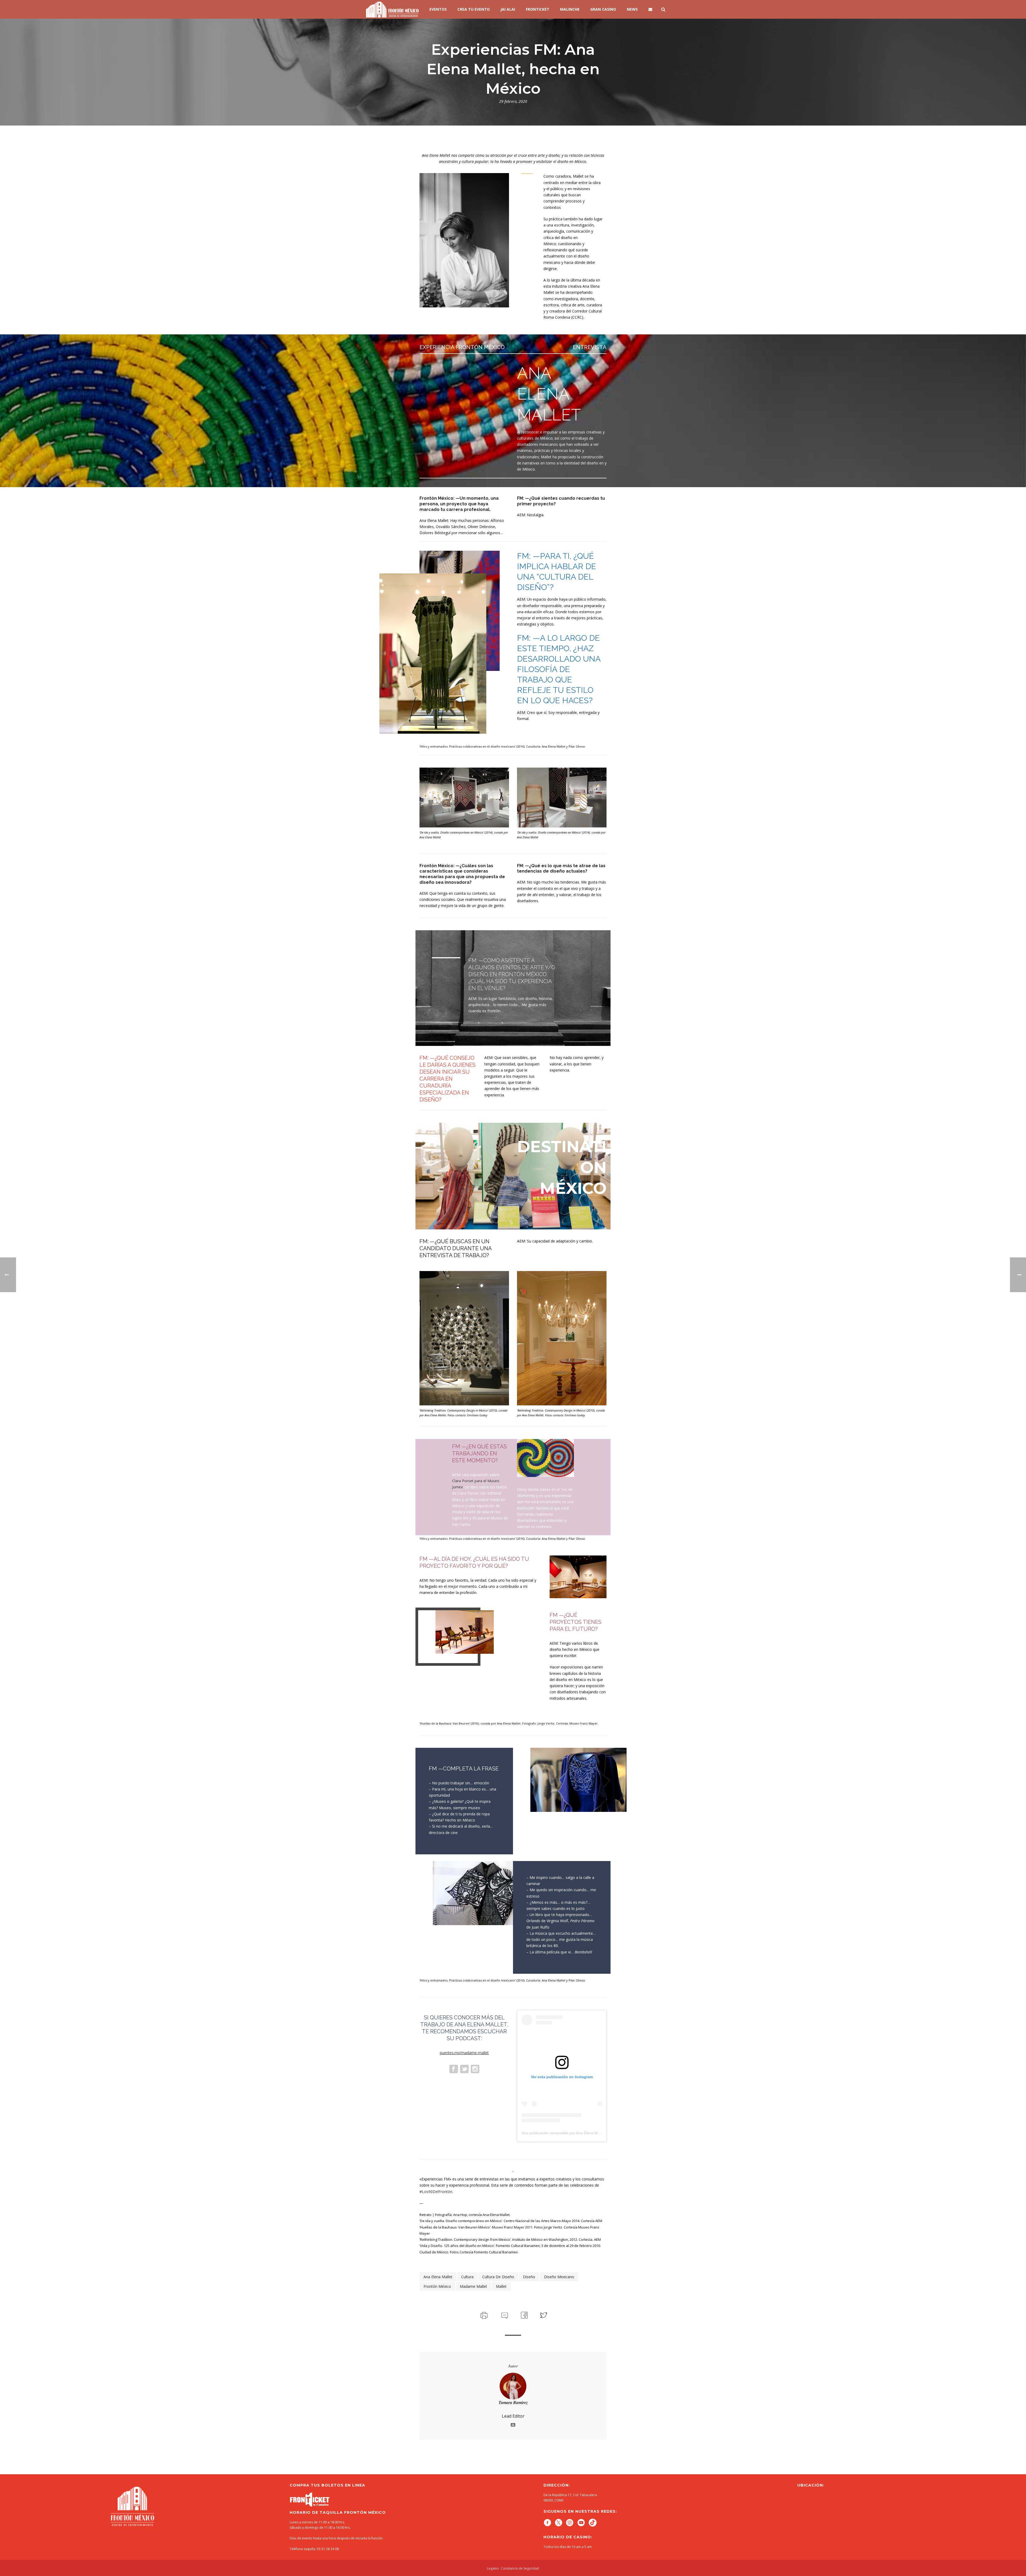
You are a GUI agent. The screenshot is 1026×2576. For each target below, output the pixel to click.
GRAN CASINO (603, 9)
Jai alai (508, 9)
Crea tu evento (474, 9)
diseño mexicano (559, 2277)
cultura (467, 2277)
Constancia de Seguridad (520, 2568)
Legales (493, 2568)
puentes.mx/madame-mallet (464, 2053)
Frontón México (437, 2286)
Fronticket (538, 9)
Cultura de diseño (498, 2277)
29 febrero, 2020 (513, 101)
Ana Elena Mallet (438, 2277)
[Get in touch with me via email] (513, 2425)
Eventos (438, 9)
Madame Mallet (473, 2286)
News (632, 9)
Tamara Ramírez (513, 2402)
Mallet (501, 2286)
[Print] (483, 2315)
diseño (529, 2277)
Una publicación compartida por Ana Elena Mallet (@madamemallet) (579, 2133)
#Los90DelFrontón (436, 2192)
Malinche (570, 9)
